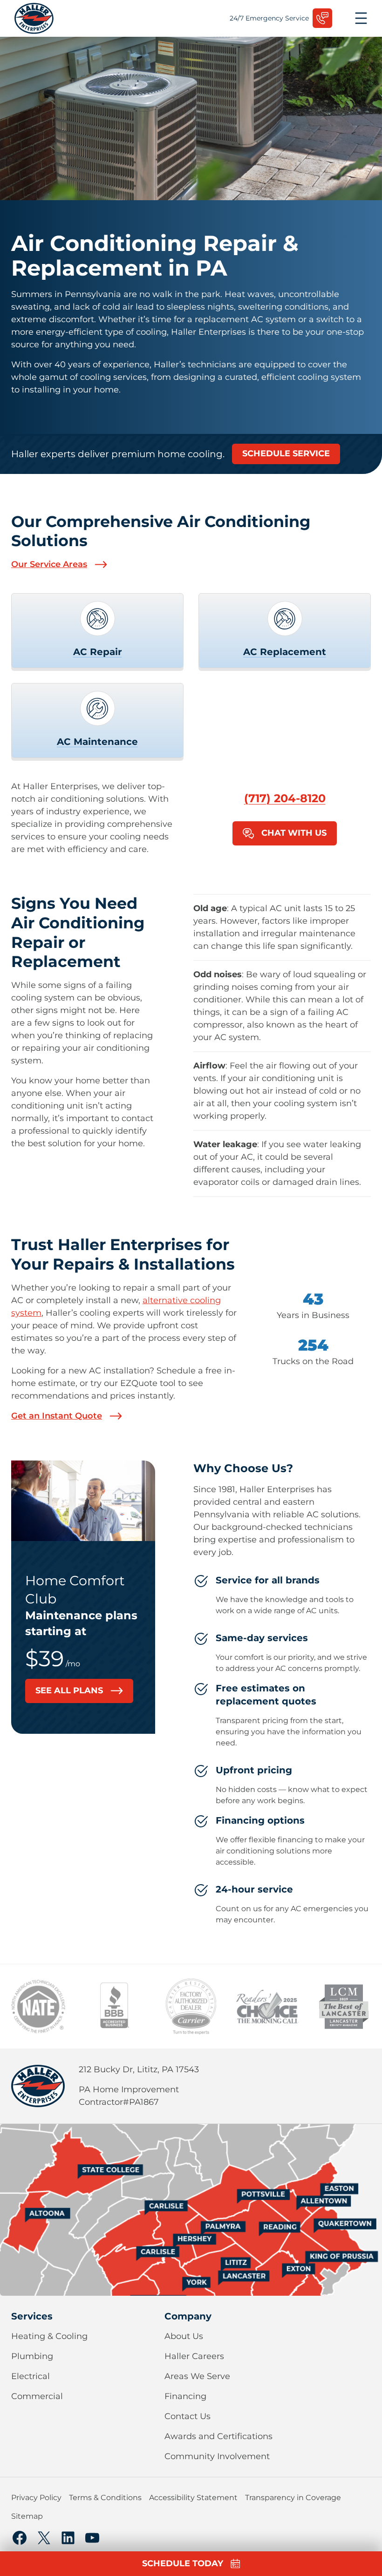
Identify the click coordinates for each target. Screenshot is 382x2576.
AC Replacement (285, 652)
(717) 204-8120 (285, 798)
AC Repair (98, 652)
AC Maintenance (97, 742)
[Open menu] (361, 18)
